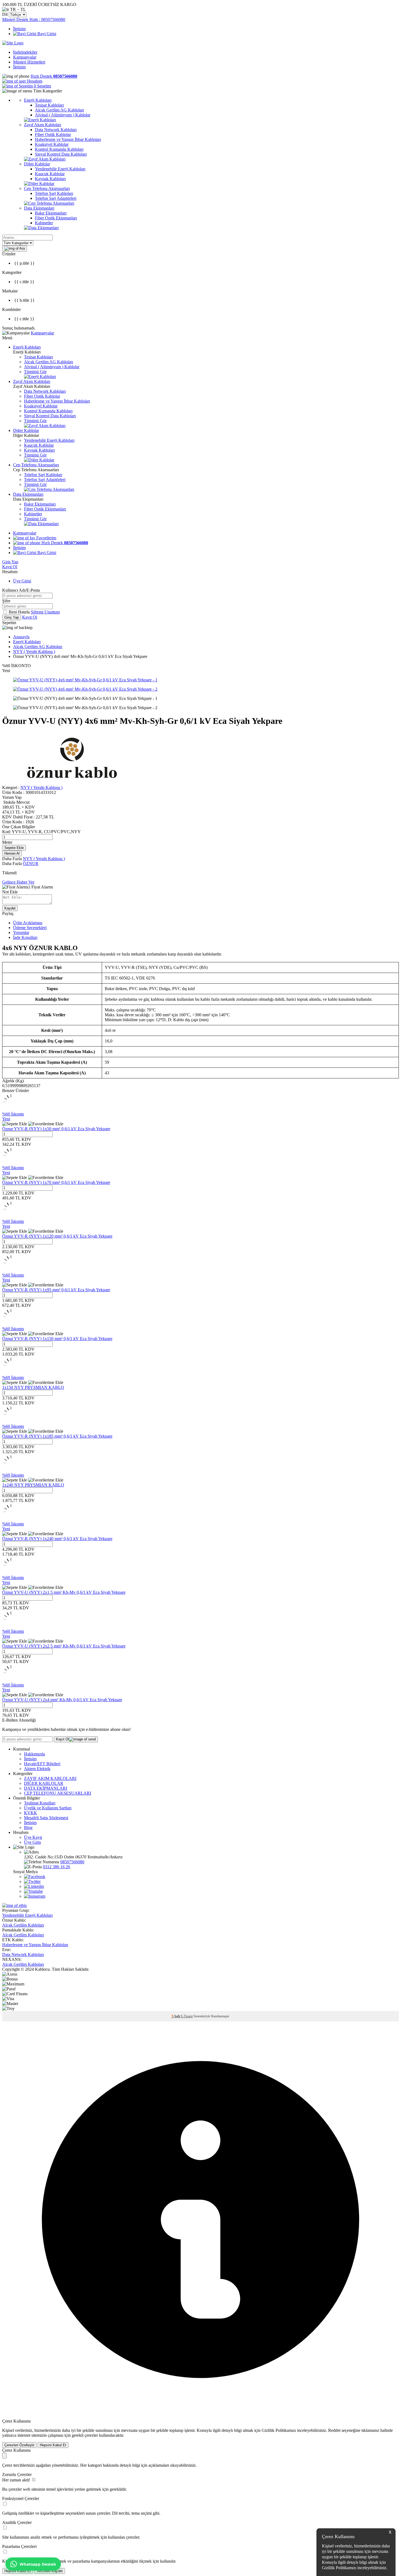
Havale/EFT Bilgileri (42, 1764)
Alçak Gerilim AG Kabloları (49, 362)
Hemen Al (12, 853)
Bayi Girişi (46, 34)
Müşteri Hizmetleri (29, 62)
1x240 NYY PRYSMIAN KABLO (33, 1485)
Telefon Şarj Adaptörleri (45, 480)
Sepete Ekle (14, 848)
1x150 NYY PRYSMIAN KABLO (33, 1387)
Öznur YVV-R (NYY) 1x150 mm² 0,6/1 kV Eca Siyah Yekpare (57, 1339)
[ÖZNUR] (72, 783)
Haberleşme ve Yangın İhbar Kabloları (57, 401)
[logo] (13, 43)
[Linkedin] (34, 1886)
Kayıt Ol (10, 567)
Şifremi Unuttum (45, 612)
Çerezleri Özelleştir (19, 2445)
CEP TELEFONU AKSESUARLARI (58, 1793)
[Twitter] (32, 1881)
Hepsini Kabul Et (53, 2445)
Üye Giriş (32, 1842)
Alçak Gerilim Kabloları (23, 1925)
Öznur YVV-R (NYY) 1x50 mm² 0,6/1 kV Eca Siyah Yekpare (56, 1129)
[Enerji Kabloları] (40, 120)
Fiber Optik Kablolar (42, 396)
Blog (28, 1827)
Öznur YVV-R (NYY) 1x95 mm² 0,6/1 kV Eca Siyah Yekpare (56, 1290)
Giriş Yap (10, 562)
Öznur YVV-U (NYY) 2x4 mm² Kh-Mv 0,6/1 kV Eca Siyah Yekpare (62, 1700)
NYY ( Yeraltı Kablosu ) (34, 651)
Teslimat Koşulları (40, 1803)
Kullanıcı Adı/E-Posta (21, 590)
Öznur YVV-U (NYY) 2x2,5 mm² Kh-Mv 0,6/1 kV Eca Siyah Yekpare (64, 1646)
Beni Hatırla (20, 612)
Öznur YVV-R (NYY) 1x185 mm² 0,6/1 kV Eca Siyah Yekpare (57, 1436)
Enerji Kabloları (27, 347)
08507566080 (72, 1862)
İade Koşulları (25, 937)
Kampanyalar (25, 57)
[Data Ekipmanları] (41, 228)
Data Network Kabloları (45, 391)
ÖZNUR (31, 864)
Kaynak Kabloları (39, 450)
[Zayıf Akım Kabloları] (45, 159)
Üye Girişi (22, 581)
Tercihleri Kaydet (50, 2571)
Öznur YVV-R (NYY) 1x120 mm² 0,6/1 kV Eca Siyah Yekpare (57, 1236)
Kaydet (10, 908)
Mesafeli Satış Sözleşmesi (46, 1818)
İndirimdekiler (25, 52)
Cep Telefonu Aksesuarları (36, 465)
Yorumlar (21, 932)
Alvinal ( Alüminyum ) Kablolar (52, 367)
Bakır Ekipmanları (40, 504)
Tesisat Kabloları (38, 357)
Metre (7, 842)
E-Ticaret (187, 2016)
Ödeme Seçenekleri (30, 928)
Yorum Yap (12, 797)
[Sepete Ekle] (15, 1124)
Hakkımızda (35, 1754)
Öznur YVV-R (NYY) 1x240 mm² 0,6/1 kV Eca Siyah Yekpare (57, 1539)
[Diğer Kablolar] (39, 184)
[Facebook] (35, 1877)
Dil (5, 14)
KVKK (31, 1813)
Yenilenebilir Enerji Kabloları (49, 440)
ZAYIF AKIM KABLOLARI (50, 1778)
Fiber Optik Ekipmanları (45, 509)
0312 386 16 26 (56, 1867)
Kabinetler (33, 514)
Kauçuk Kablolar (39, 445)
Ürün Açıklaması (28, 923)
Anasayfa (21, 637)
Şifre (6, 601)
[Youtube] (33, 1891)
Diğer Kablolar (26, 430)
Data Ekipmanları (28, 494)
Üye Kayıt (33, 1837)
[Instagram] (35, 1896)
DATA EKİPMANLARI (46, 1788)
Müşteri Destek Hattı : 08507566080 (34, 19)
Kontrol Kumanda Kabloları (48, 411)
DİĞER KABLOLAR (44, 1783)
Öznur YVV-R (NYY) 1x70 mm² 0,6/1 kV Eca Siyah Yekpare (56, 1182)
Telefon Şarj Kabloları (43, 475)
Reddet (334, 2430)
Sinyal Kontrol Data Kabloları (50, 416)
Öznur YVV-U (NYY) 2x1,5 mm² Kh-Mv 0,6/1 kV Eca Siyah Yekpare (64, 1592)
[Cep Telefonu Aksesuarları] (49, 203)
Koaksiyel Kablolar (41, 406)
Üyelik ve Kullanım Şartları (48, 1808)
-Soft (176, 2016)
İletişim (19, 29)
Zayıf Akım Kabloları (32, 381)
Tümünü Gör (35, 372)
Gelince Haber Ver (18, 882)
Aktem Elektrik (37, 1769)
